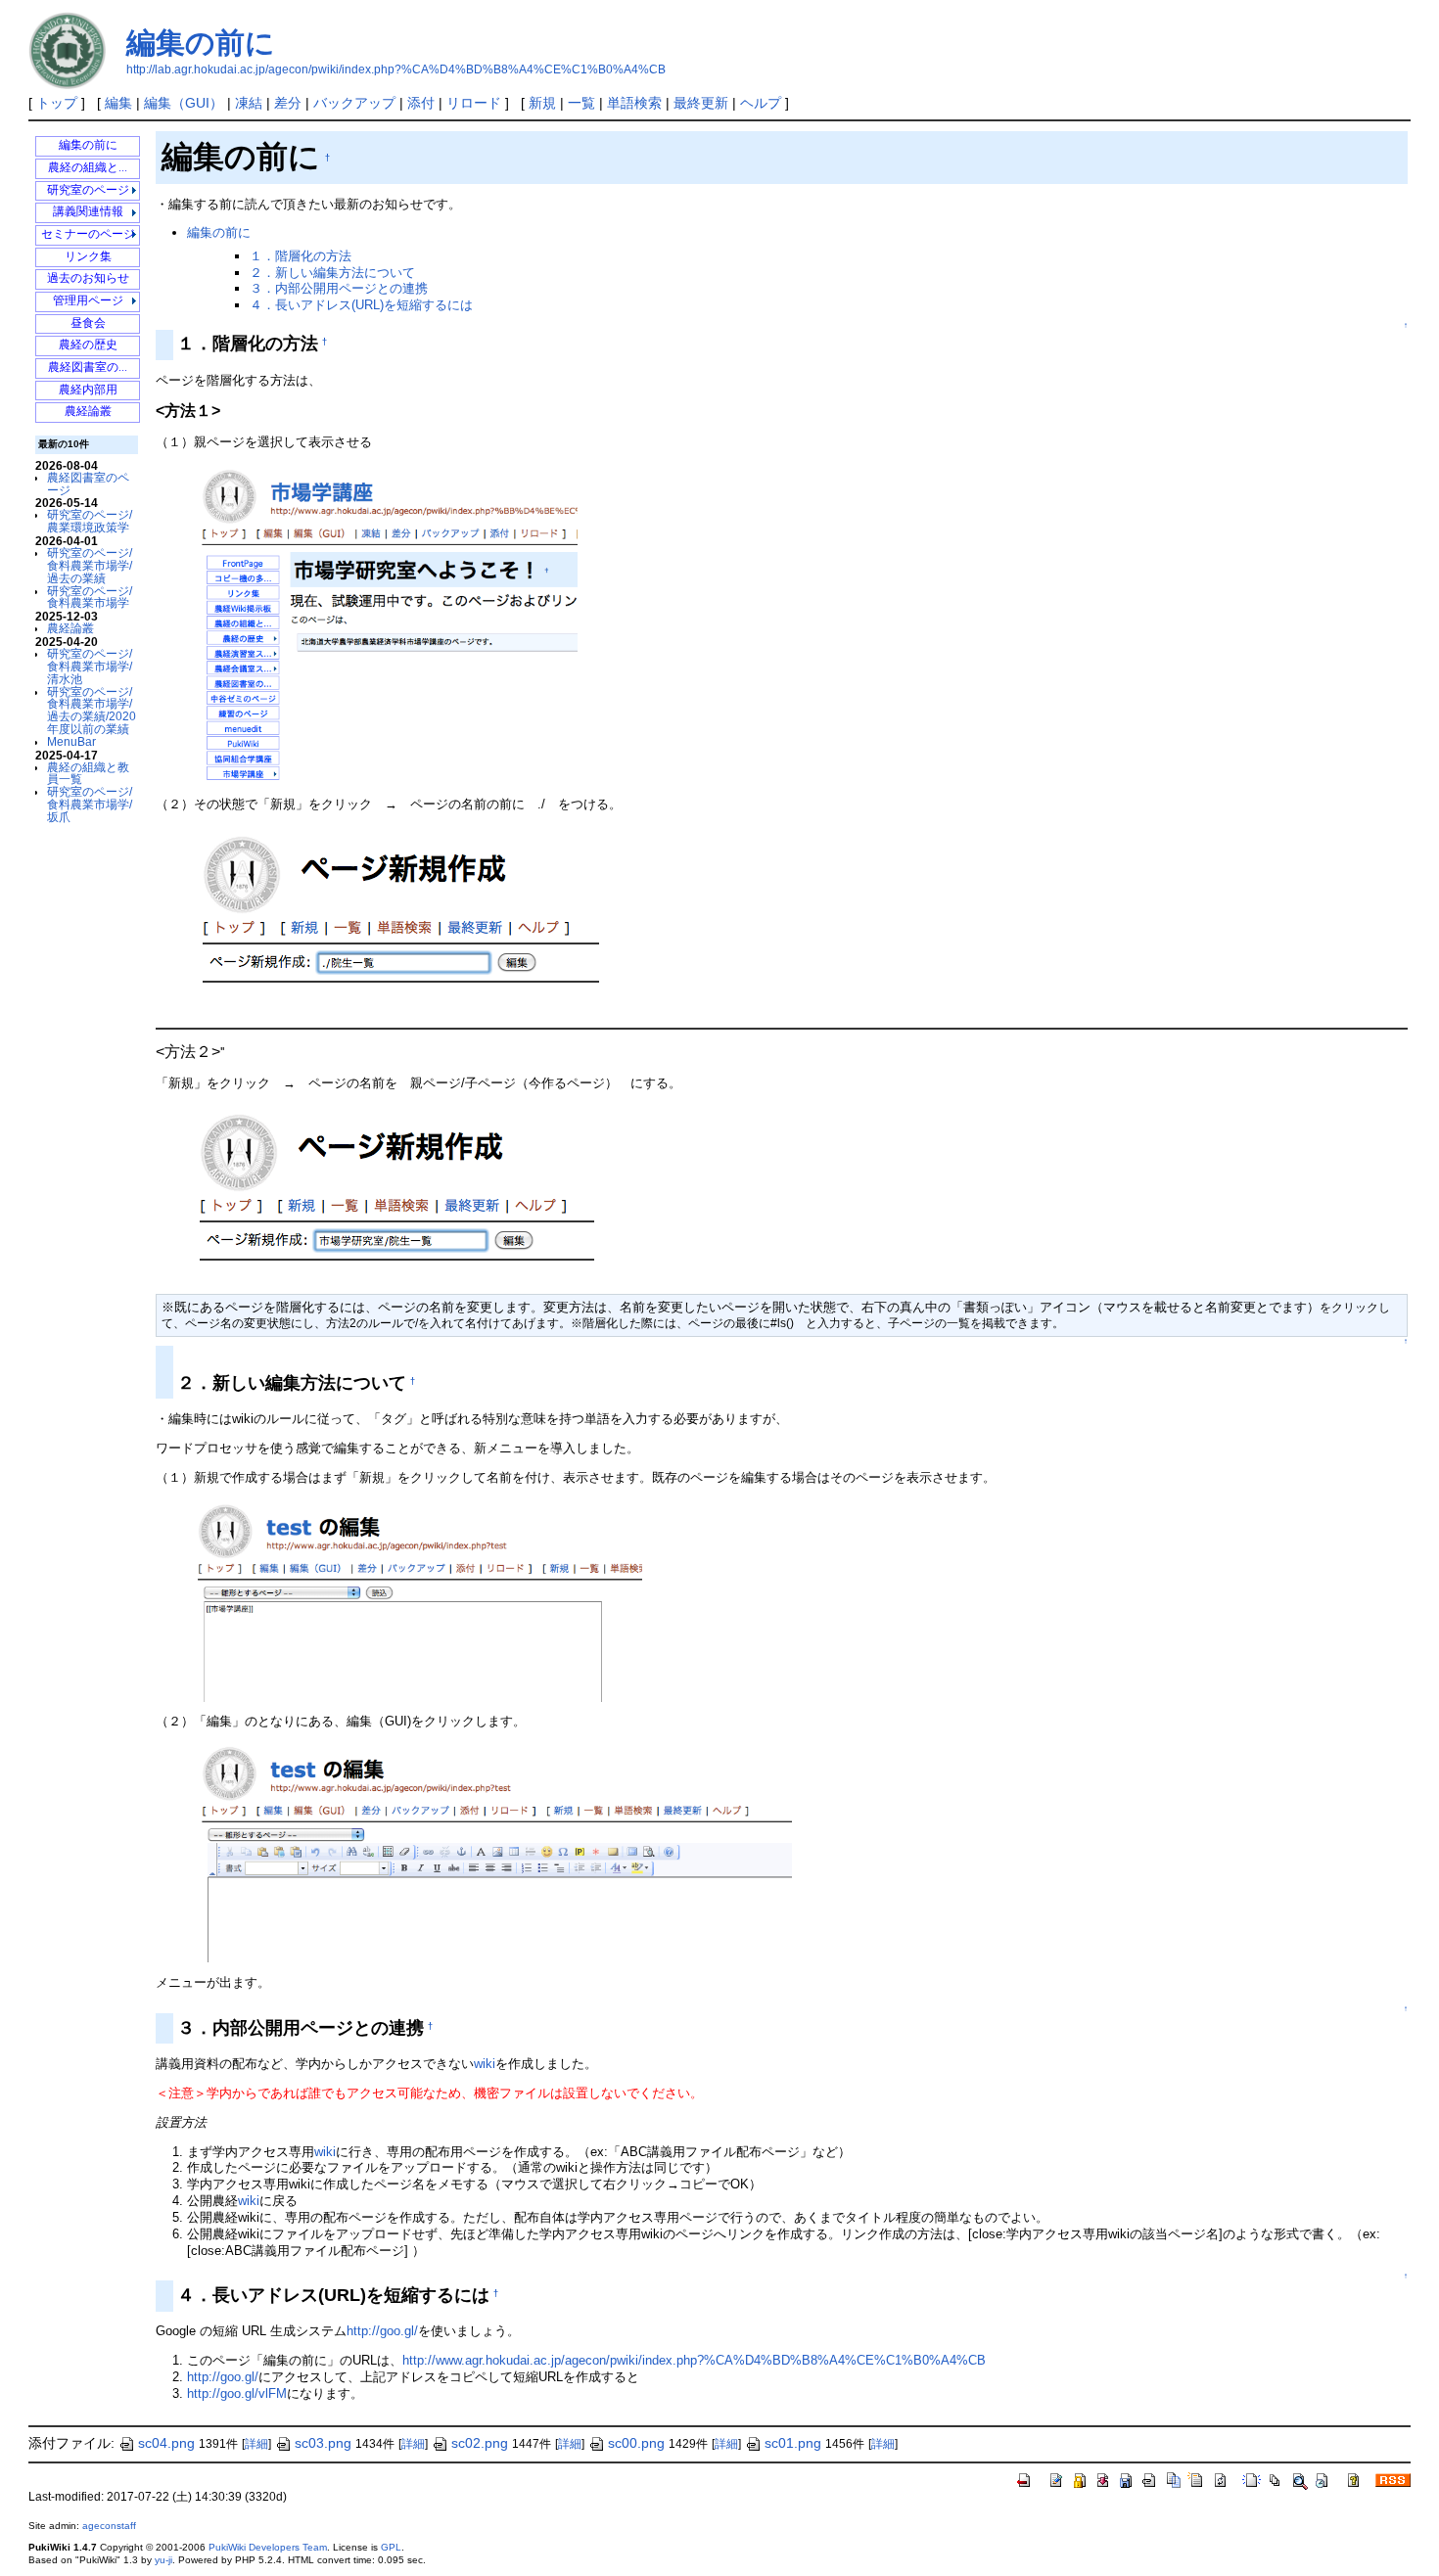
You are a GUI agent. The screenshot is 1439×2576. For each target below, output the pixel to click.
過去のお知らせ (88, 278)
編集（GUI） (184, 103)
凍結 (249, 103)
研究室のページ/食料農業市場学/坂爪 (90, 804)
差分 (288, 103)
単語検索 (634, 103)
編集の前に (201, 43)
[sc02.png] (391, 1198)
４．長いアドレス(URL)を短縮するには (361, 305)
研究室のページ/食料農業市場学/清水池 (90, 666)
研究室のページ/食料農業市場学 (90, 597)
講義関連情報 (88, 212)
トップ (57, 103)
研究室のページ (88, 190)
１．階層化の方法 (301, 256)
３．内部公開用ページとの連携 (339, 288)
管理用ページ (88, 301)
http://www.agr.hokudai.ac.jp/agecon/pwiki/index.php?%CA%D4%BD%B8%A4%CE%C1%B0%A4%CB (694, 2360)
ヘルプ (761, 103)
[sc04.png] (489, 1852)
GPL (391, 2547)
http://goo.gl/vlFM (237, 2393)
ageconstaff (109, 2526)
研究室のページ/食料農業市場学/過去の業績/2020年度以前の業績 (92, 710)
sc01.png (793, 2443)
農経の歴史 (88, 345)
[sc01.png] (393, 922)
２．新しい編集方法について (332, 273)
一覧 (581, 103)
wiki (485, 2064)
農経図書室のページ (88, 483)
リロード (474, 103)
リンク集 (88, 257)
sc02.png (480, 2443)
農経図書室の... (88, 368)
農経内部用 (88, 390)
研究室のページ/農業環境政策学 (90, 521)
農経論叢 (88, 412)
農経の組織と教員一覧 (88, 773)
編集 (118, 103)
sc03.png (323, 2443)
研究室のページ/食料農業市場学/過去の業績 (90, 565)
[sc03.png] (415, 1599)
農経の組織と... (88, 168)
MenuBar (71, 741)
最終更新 (701, 103)
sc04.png (166, 2443)
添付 (421, 103)
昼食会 (88, 323)
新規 (542, 103)
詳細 (256, 2444)
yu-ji (163, 2560)
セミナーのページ (88, 234)
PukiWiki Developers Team (268, 2547)
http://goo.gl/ (382, 2331)
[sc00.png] (382, 623)
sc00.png (636, 2443)
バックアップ (354, 103)
